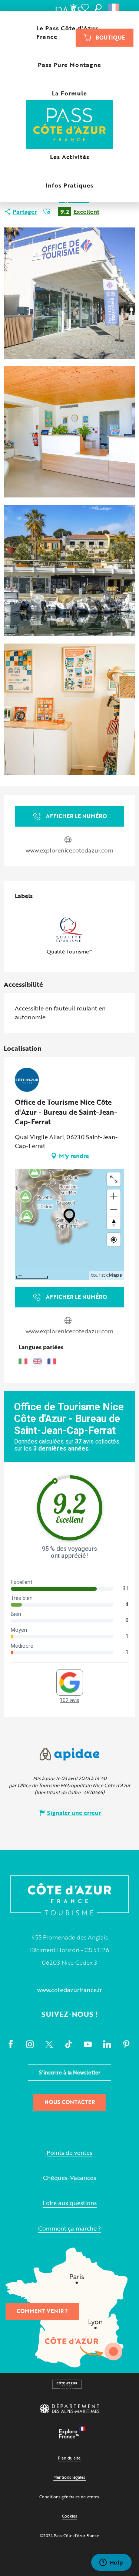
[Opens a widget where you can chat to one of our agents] (111, 2563)
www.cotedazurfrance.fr (69, 1990)
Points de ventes (69, 2153)
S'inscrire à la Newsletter (70, 2072)
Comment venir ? (42, 2311)
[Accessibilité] (73, 7)
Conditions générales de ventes (69, 2497)
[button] (98, 7)
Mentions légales (69, 2477)
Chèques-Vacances (69, 2178)
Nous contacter (70, 2102)
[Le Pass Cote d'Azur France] (69, 125)
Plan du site (69, 2458)
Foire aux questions (70, 2203)
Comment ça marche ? (69, 2229)
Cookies (69, 2516)
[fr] (114, 7)
